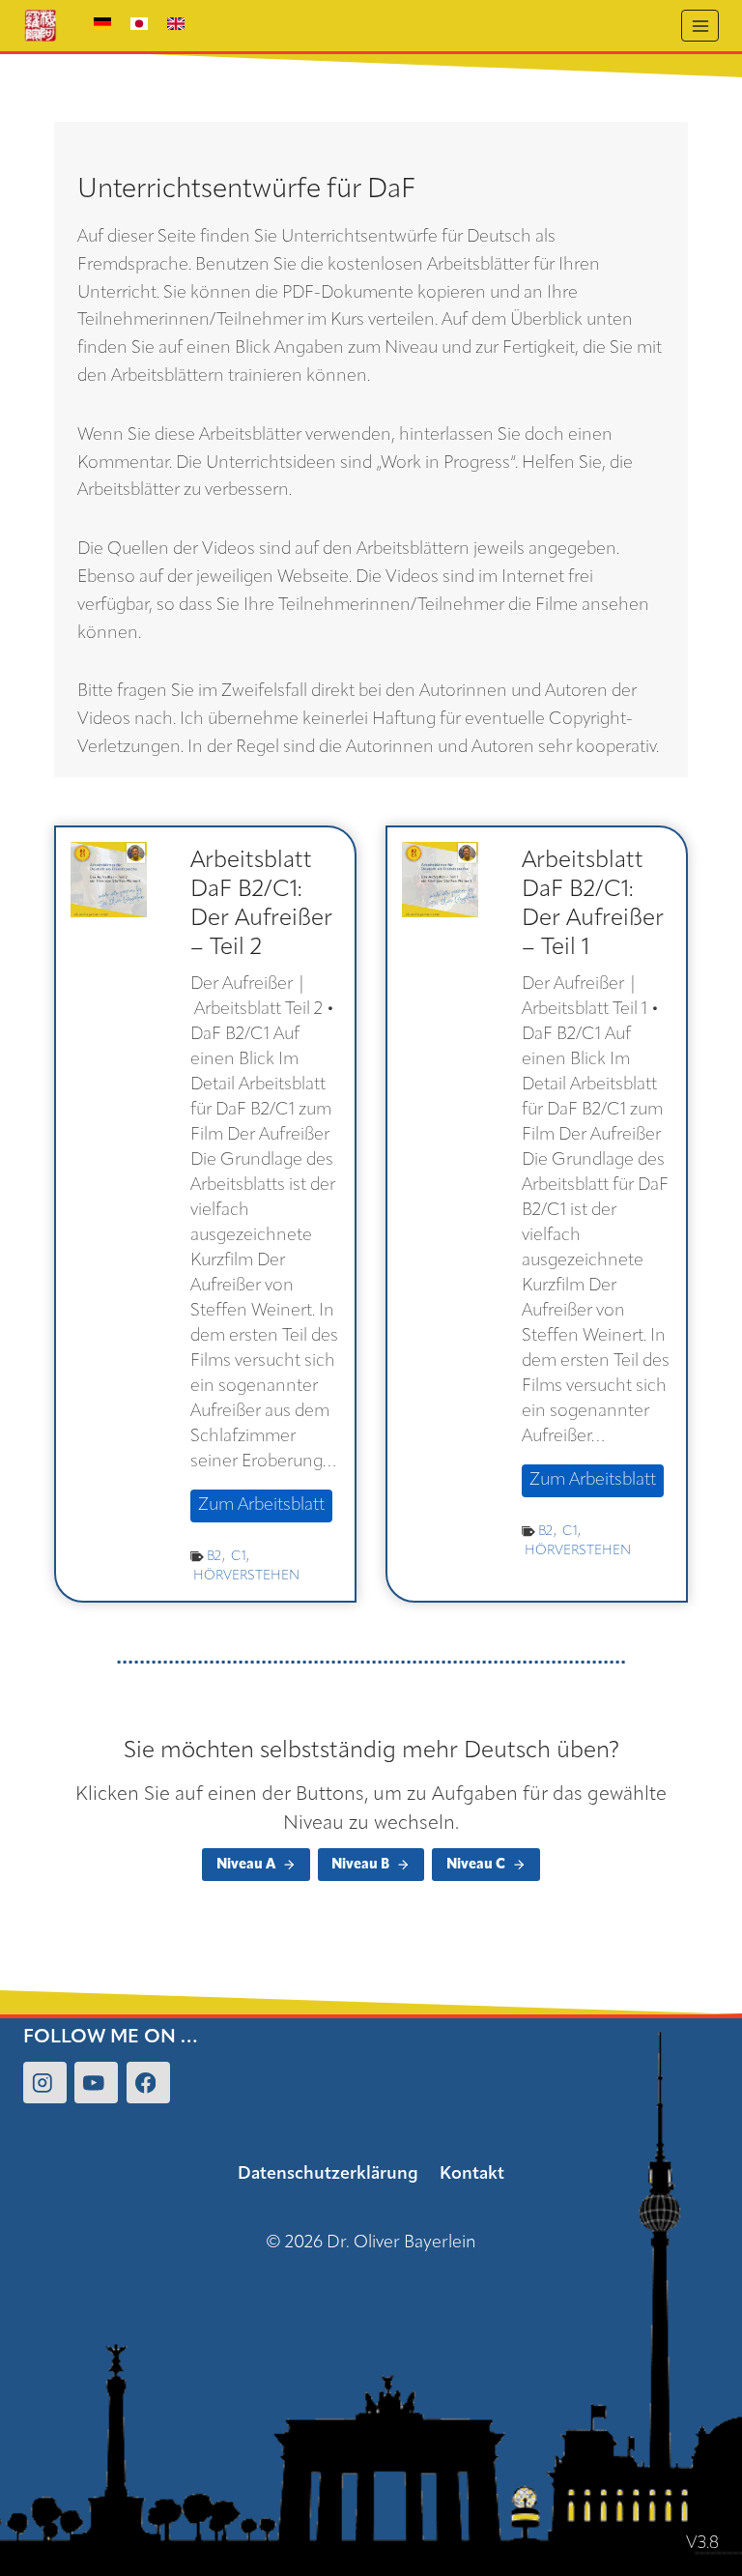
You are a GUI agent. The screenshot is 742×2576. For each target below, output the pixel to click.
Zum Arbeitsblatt (265, 1509)
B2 (214, 1557)
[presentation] (109, 880)
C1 (239, 1557)
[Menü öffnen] (700, 26)
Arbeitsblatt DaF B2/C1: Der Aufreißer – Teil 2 (261, 905)
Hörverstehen (246, 1576)
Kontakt (472, 2175)
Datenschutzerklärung (328, 2175)
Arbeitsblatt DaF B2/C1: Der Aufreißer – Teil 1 (593, 905)
